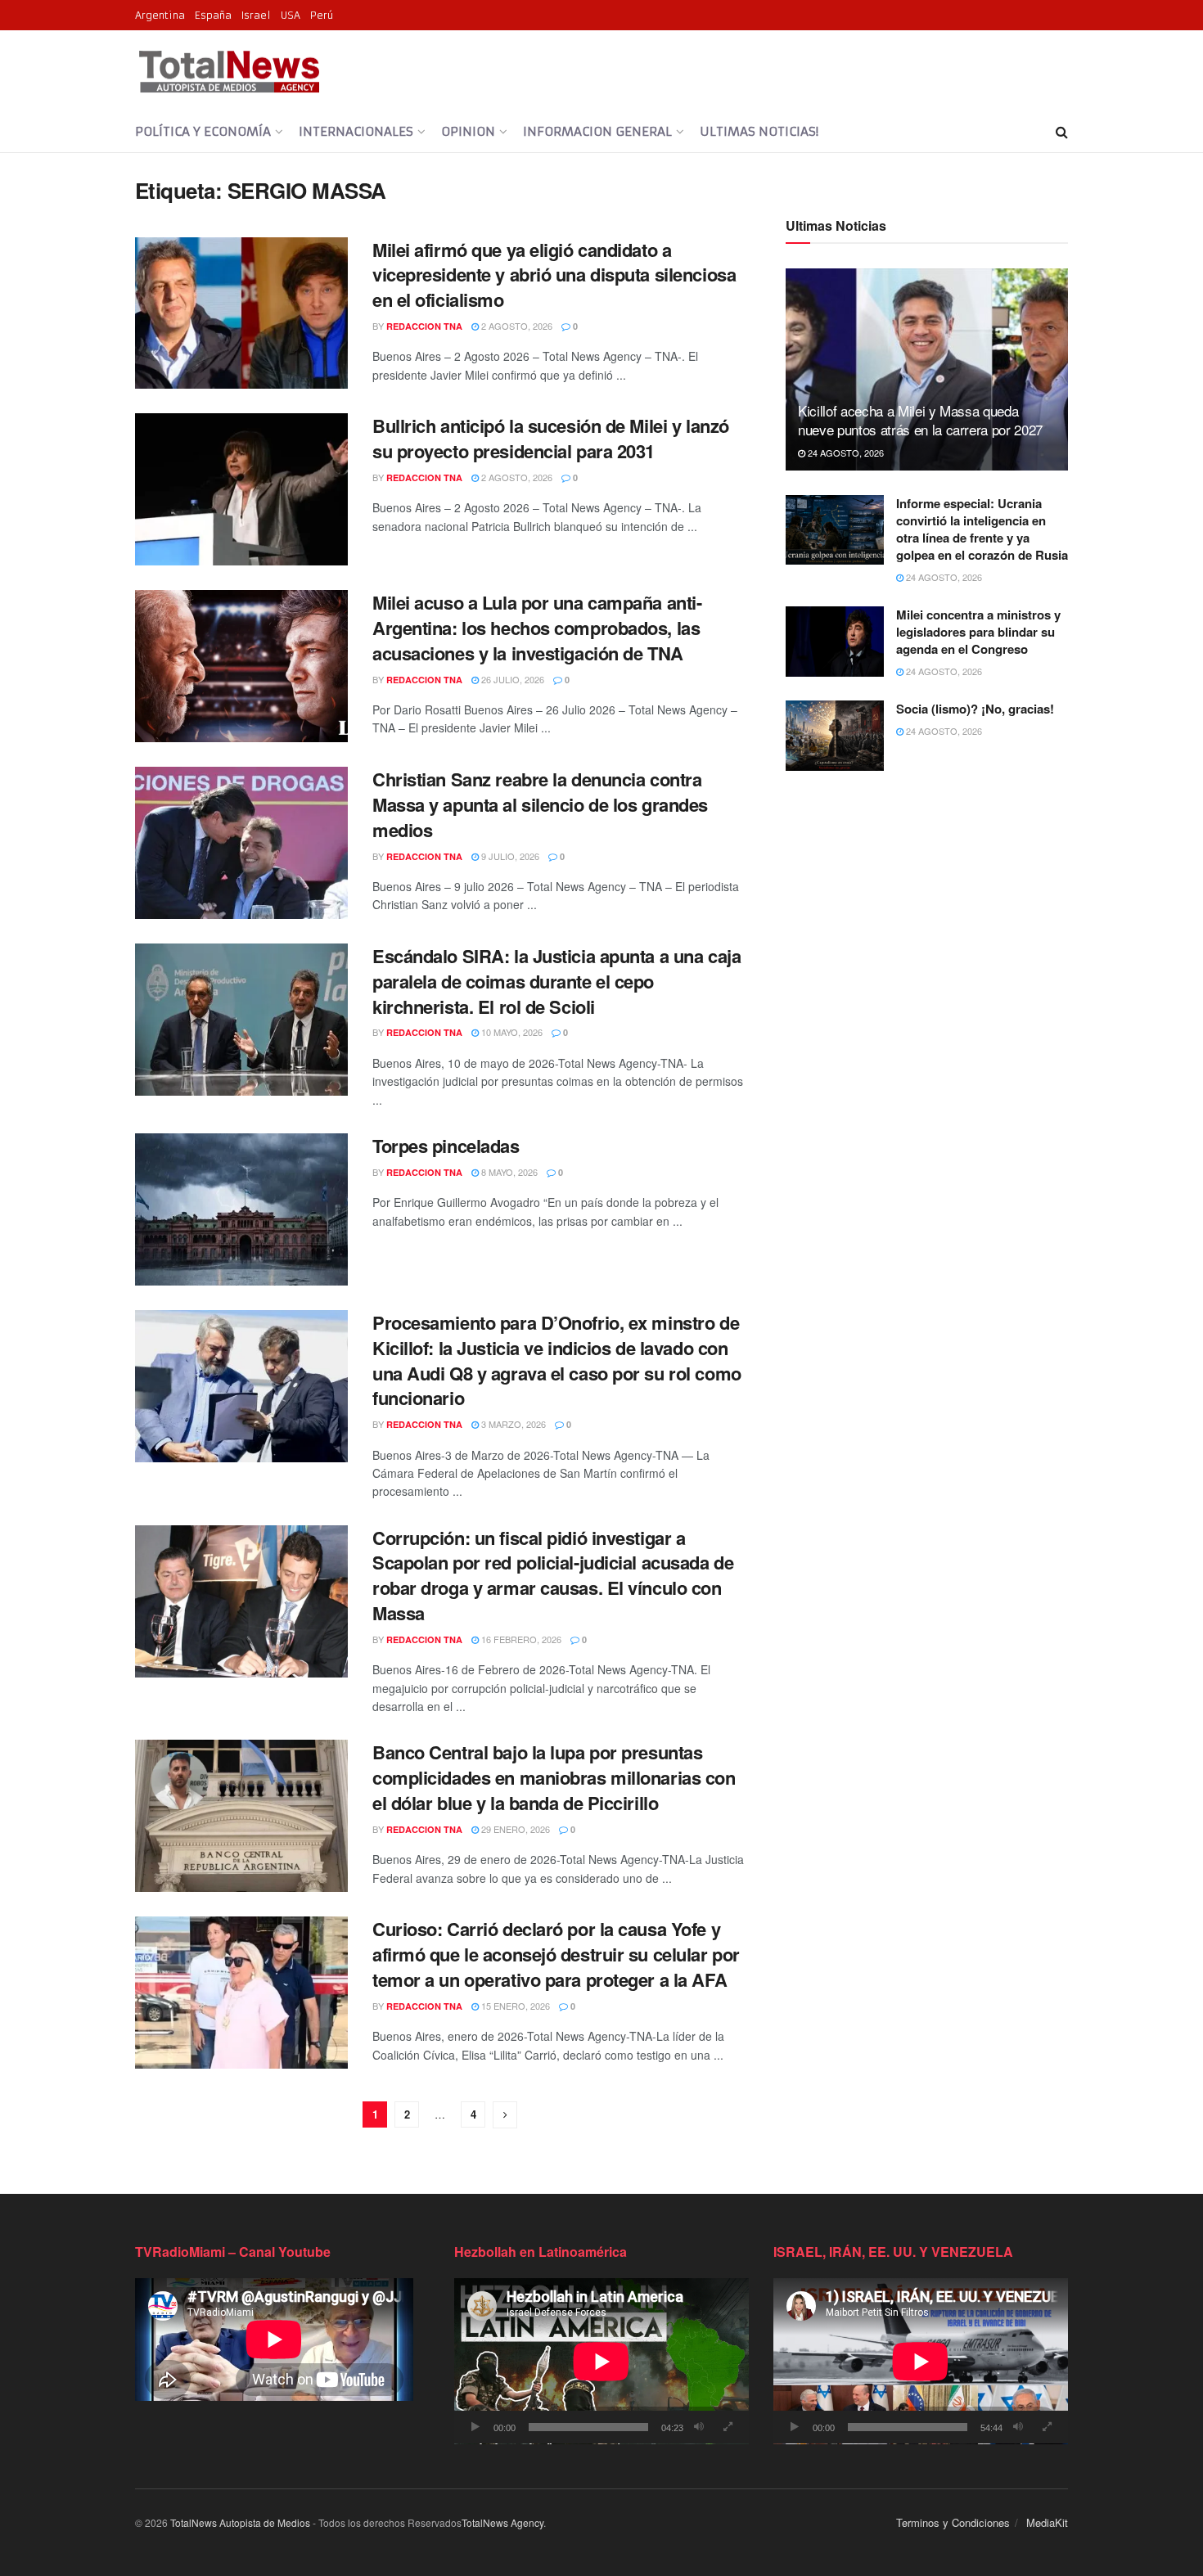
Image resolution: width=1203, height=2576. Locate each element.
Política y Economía (203, 131)
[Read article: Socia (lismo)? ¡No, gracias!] (835, 736)
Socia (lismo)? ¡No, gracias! (975, 709)
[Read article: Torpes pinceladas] (241, 1209)
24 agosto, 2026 (845, 453)
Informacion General (597, 131)
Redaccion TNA (424, 326)
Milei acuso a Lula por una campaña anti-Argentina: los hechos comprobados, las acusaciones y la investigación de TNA (537, 628)
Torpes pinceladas (446, 1146)
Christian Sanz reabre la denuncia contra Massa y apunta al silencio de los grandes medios (540, 804)
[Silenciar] (699, 2427)
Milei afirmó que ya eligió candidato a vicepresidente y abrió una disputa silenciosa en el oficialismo (554, 275)
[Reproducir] (475, 2427)
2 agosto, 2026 (516, 326)
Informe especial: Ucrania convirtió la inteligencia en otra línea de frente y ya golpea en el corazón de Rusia (982, 529)
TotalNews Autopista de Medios (240, 2522)
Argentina (160, 15)
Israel (256, 15)
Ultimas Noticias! (759, 131)
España (213, 15)
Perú (322, 15)
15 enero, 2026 (514, 2006)
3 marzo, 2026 (512, 1424)
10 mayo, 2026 (511, 1032)
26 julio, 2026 (511, 679)
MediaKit (1047, 2522)
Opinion (468, 131)
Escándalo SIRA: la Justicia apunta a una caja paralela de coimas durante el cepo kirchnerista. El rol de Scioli (556, 981)
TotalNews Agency (502, 2522)
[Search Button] (1062, 132)
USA (291, 15)
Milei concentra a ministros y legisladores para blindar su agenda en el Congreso (978, 632)
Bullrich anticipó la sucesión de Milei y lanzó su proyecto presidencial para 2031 (551, 438)
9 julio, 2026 (509, 856)
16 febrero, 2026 (520, 1639)
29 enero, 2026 (514, 1829)
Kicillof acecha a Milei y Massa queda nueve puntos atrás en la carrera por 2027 (920, 420)
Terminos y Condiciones (953, 2522)
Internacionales (356, 131)
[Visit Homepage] (229, 71)
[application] (601, 2361)
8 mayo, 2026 (508, 1172)
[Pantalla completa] (728, 2427)
